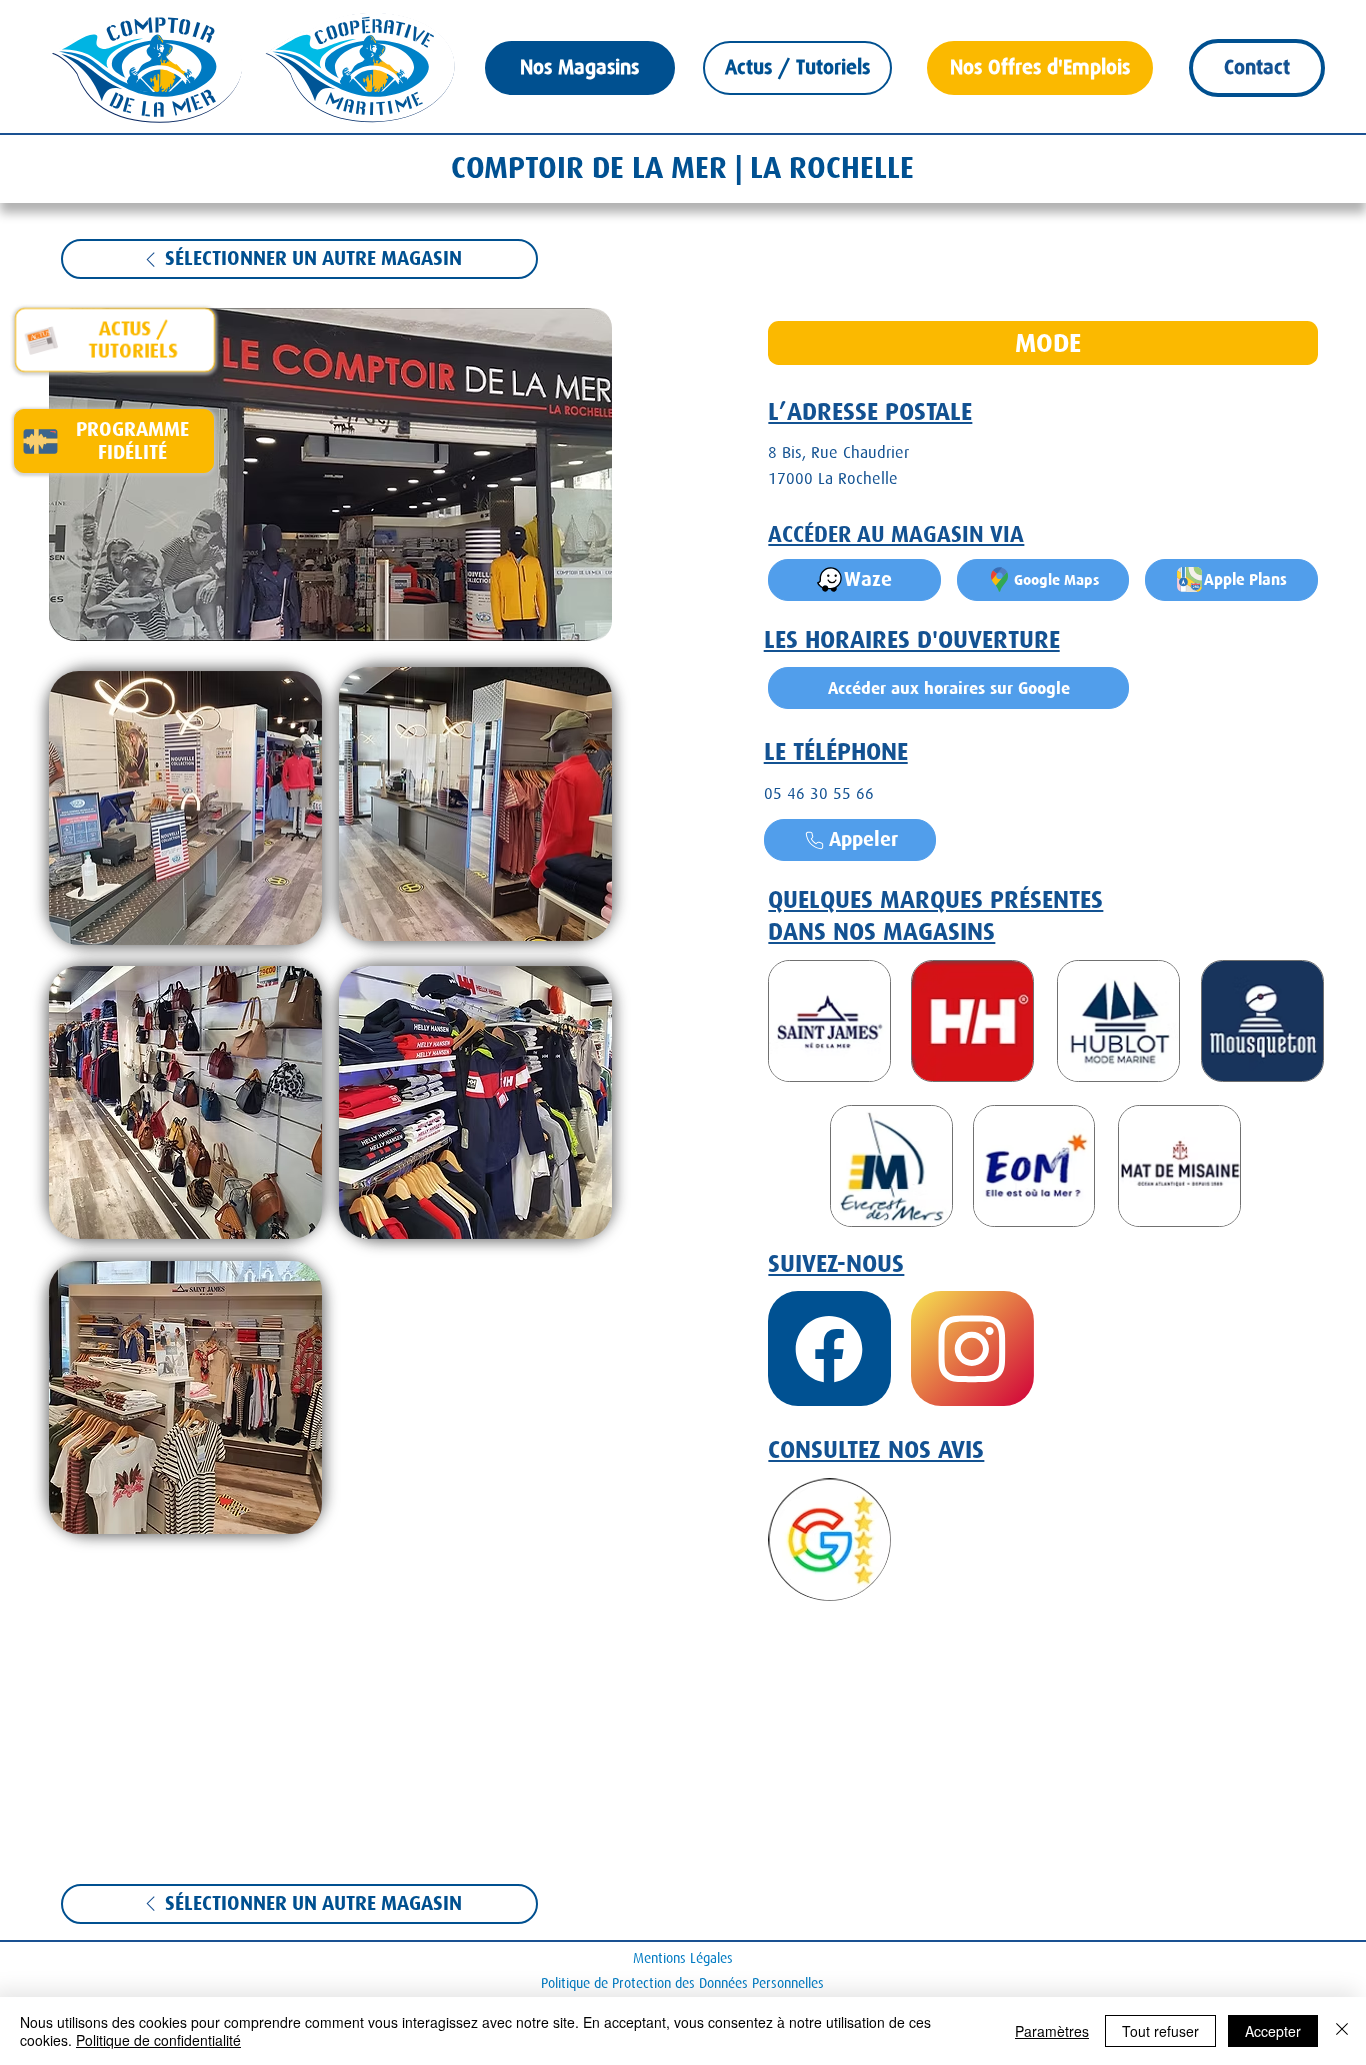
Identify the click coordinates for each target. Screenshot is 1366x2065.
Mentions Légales (683, 1958)
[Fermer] (1342, 2031)
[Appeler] (829, 1348)
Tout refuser (1160, 2031)
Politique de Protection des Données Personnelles (682, 1983)
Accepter (1273, 2031)
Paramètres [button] (1052, 2031)
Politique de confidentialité (158, 2040)
